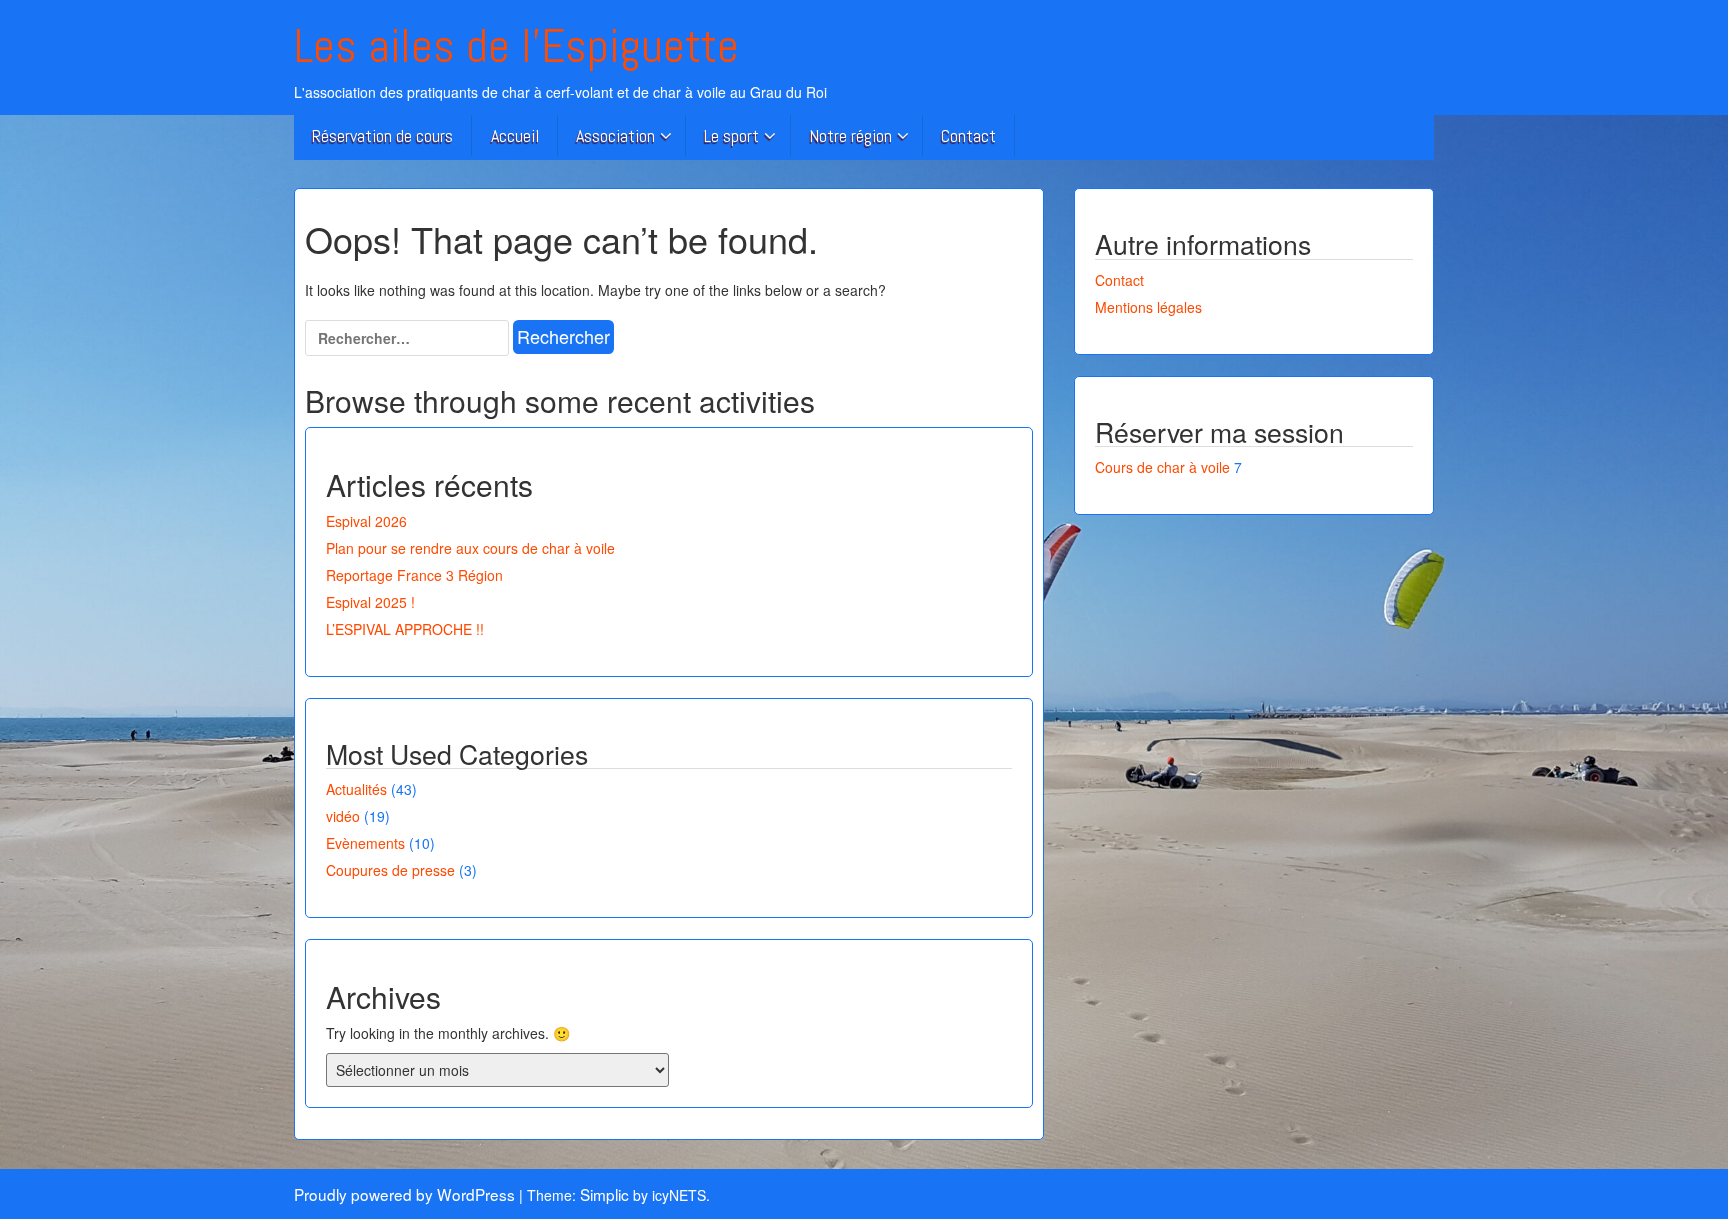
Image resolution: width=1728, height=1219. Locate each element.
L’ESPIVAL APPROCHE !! (405, 629)
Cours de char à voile (1162, 467)
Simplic (604, 1194)
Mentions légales (1148, 307)
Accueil (515, 135)
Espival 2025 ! (370, 602)
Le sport (731, 135)
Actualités (356, 789)
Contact (968, 135)
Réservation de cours (382, 135)
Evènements (365, 843)
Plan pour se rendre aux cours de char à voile (470, 548)
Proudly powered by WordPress (404, 1194)
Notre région (850, 135)
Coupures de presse (390, 870)
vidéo (343, 816)
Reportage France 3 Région (414, 575)
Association (615, 135)
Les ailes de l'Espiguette (516, 46)
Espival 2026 (366, 521)
